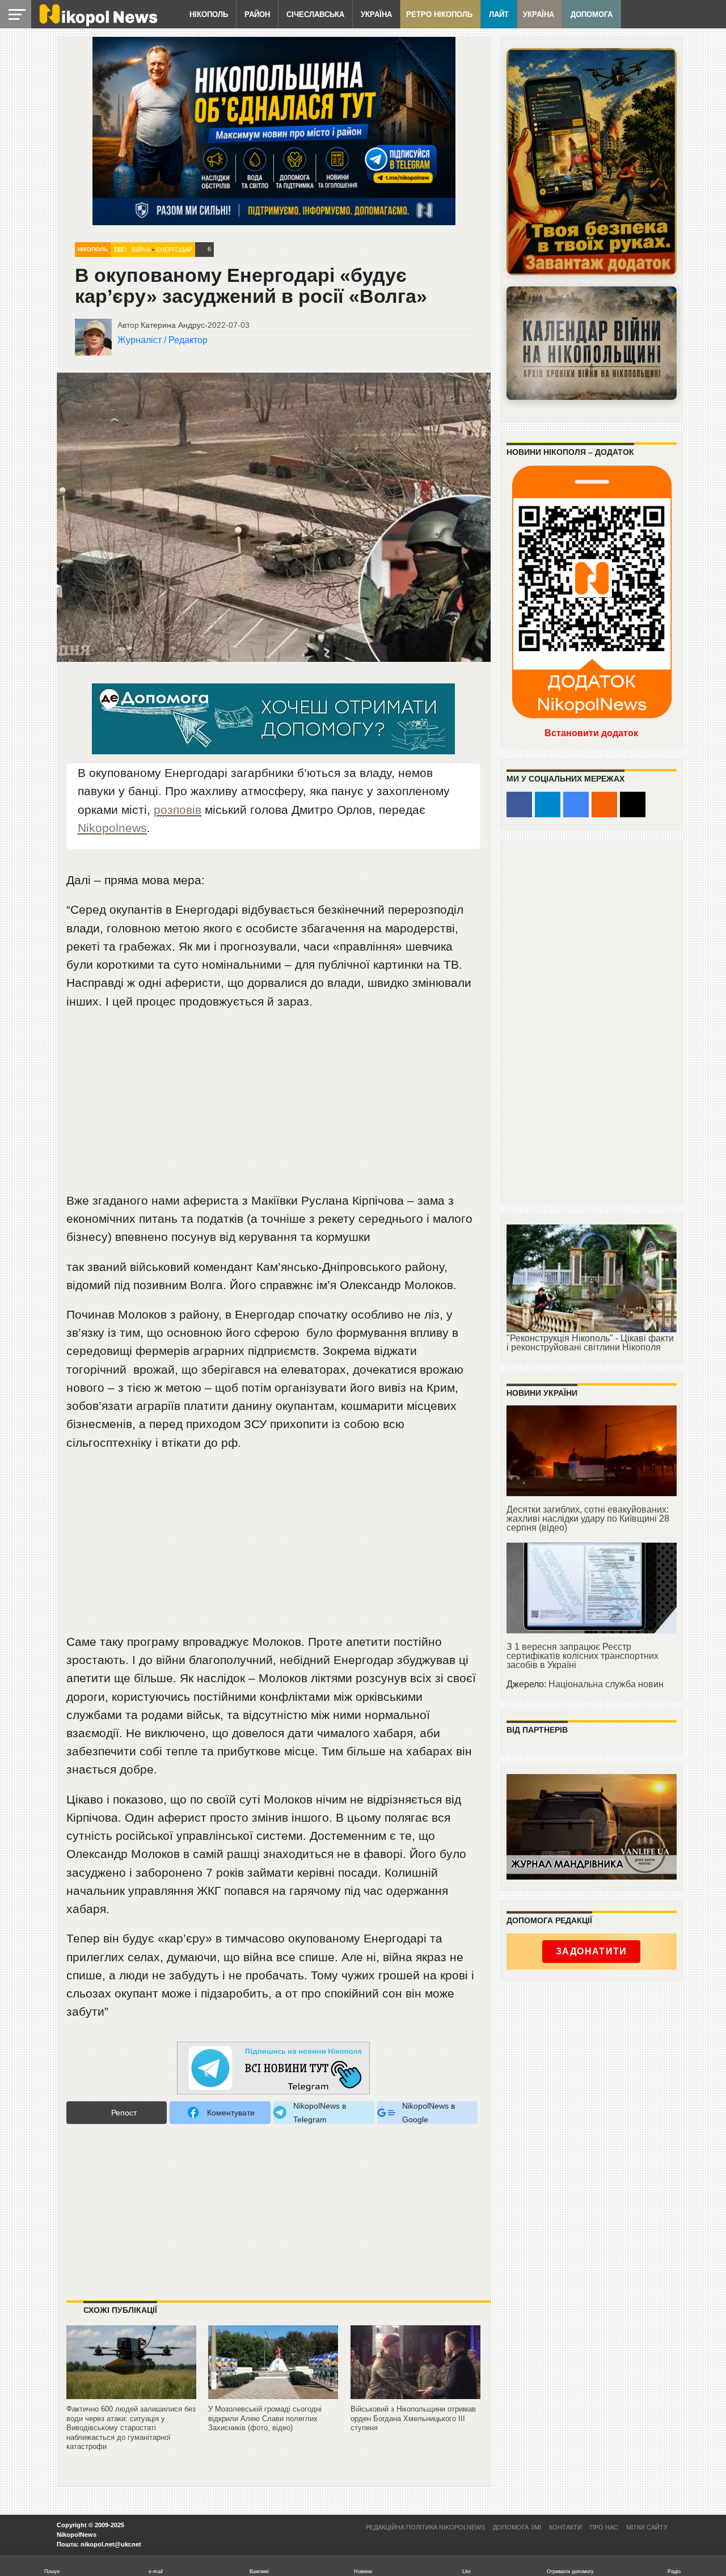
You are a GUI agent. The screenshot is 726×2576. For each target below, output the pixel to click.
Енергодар (174, 250)
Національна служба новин (606, 1684)
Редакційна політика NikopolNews (425, 2527)
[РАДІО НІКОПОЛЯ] (592, 343)
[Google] (576, 805)
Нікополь (209, 14)
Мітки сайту (647, 2527)
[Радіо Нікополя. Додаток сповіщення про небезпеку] (592, 162)
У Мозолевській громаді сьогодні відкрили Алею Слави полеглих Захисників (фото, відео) (265, 2418)
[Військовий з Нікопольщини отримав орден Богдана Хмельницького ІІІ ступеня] (415, 2399)
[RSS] (604, 805)
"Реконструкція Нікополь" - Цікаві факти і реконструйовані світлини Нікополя (590, 1343)
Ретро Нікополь (439, 14)
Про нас (604, 2527)
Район (257, 14)
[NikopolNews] (273, 2069)
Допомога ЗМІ (517, 2527)
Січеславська (315, 14)
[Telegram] (548, 805)
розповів (178, 810)
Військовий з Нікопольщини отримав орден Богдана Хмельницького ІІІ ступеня (413, 2418)
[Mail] (633, 805)
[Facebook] (519, 805)
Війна (141, 250)
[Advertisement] (273, 1106)
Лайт (499, 14)
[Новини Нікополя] (98, 24)
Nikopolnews (112, 828)
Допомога (592, 14)
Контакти (565, 2527)
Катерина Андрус (173, 325)
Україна (376, 14)
